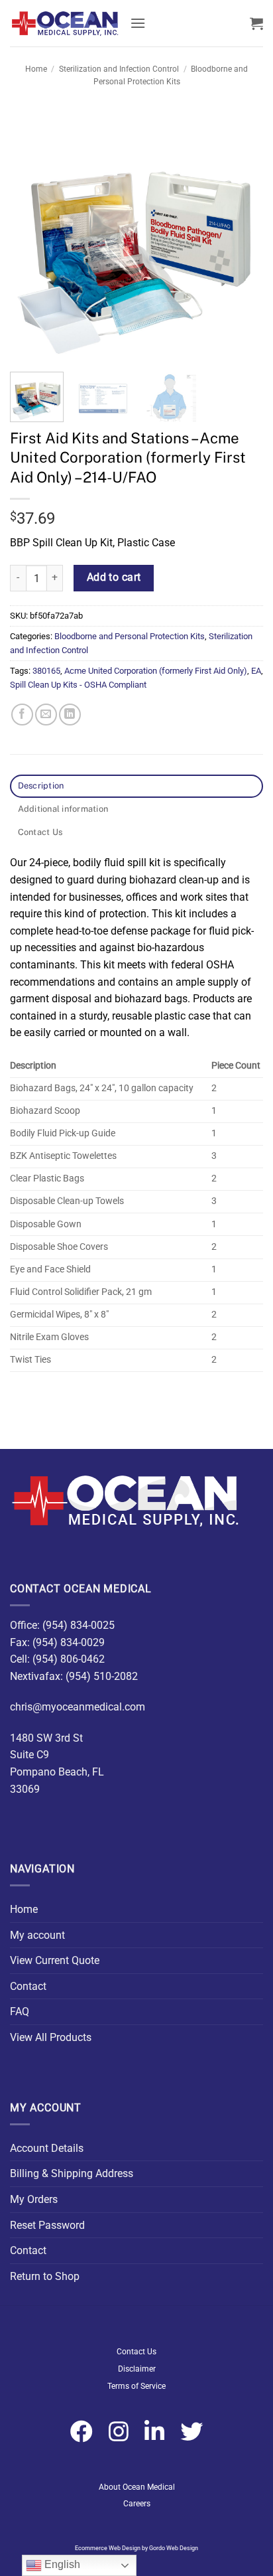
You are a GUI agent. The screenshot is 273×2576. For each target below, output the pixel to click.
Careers (137, 2504)
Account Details (47, 2148)
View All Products (51, 2037)
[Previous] (32, 235)
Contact (28, 1986)
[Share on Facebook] (22, 715)
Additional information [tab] (63, 809)
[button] (138, 23)
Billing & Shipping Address (72, 2173)
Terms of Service (136, 2386)
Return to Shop (45, 2276)
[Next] (241, 235)
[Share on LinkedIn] (70, 715)
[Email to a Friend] (46, 715)
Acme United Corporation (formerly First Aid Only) (156, 671)
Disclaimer (137, 2369)
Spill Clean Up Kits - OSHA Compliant (78, 685)
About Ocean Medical (137, 2487)
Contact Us (136, 2352)
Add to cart (114, 577)
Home (36, 69)
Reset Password (47, 2225)
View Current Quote (55, 1960)
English (61, 2564)
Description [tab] (41, 786)
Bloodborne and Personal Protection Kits (130, 636)
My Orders (34, 2199)
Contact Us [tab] (40, 832)
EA (256, 671)
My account (37, 1935)
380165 (46, 671)
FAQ (20, 2011)
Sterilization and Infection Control (119, 69)
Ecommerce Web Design (108, 2548)
